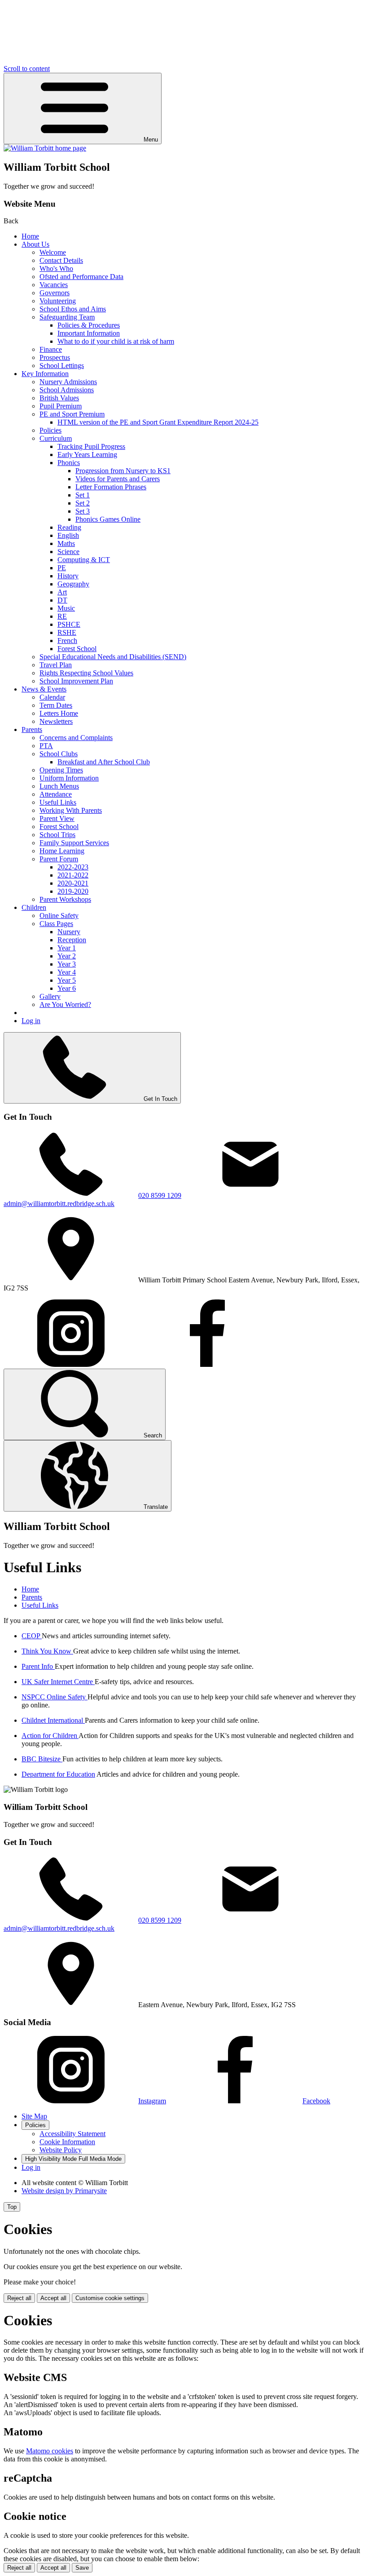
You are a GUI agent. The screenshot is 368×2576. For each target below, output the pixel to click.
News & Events (44, 689)
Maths (66, 543)
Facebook (316, 2101)
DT (62, 600)
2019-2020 (73, 891)
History (68, 576)
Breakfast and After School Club (104, 762)
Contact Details (61, 260)
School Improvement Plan (76, 681)
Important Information (89, 333)
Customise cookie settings (110, 2298)
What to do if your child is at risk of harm (116, 341)
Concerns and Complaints (76, 738)
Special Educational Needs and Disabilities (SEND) (113, 657)
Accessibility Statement (72, 2134)
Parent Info (38, 1666)
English (68, 535)
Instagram (152, 2101)
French (67, 641)
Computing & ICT (84, 560)
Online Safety (59, 916)
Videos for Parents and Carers (118, 479)
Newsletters (56, 721)
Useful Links (58, 802)
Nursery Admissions (68, 382)
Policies (50, 430)
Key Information (45, 374)
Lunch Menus (59, 786)
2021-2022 (73, 875)
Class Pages (56, 924)
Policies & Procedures (89, 325)
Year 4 (67, 972)
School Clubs (59, 754)
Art (62, 592)
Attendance (56, 794)
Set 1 (83, 495)
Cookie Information (67, 2142)
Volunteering (58, 301)
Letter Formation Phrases (111, 487)
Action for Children (50, 1736)
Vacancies (54, 285)
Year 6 (67, 988)
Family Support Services (74, 843)
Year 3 (67, 964)
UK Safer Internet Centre (58, 1682)
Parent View (57, 818)
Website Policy (61, 2150)
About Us (35, 244)
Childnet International (53, 1720)
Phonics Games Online (108, 519)
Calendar (52, 697)
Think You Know (47, 1651)
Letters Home (59, 713)
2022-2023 (73, 867)
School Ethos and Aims (73, 309)
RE (62, 616)
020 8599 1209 (160, 1195)
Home (30, 236)
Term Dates (56, 705)
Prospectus (55, 357)
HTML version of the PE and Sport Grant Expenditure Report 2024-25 (158, 422)
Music (66, 608)
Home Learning (62, 851)
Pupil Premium (61, 406)
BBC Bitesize (42, 1759)
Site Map (34, 2116)
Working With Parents (71, 810)
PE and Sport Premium (72, 414)
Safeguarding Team (67, 317)
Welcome (53, 252)
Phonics (69, 463)
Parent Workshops (65, 899)
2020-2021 (73, 883)
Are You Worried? (65, 1004)
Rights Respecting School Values (86, 673)
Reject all (19, 2298)
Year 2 (67, 956)
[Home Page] (45, 148)
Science (68, 552)
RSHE (67, 632)
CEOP (32, 1636)
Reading (69, 527)
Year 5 (67, 980)
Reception (72, 940)
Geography (73, 584)
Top (12, 2207)
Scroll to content (27, 69)
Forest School (77, 649)
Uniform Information (69, 778)
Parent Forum (59, 859)
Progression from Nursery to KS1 (123, 471)
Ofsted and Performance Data (81, 277)
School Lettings (62, 366)
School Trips (57, 835)
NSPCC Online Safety (55, 1697)
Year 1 (67, 948)
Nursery (69, 932)
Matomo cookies (50, 2451)
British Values (59, 398)
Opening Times (61, 770)
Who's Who (56, 268)
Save (82, 2568)
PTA (46, 746)
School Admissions (67, 390)
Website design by (64, 2191)
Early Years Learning (87, 454)
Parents (32, 729)
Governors (55, 293)
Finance (51, 349)
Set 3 (83, 511)
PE (62, 568)
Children (34, 907)
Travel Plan (56, 665)
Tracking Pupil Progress (91, 446)
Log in (31, 1021)
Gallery (50, 996)
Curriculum (56, 438)
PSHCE (69, 624)
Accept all (53, 2298)
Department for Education (58, 1774)
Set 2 (83, 503)
